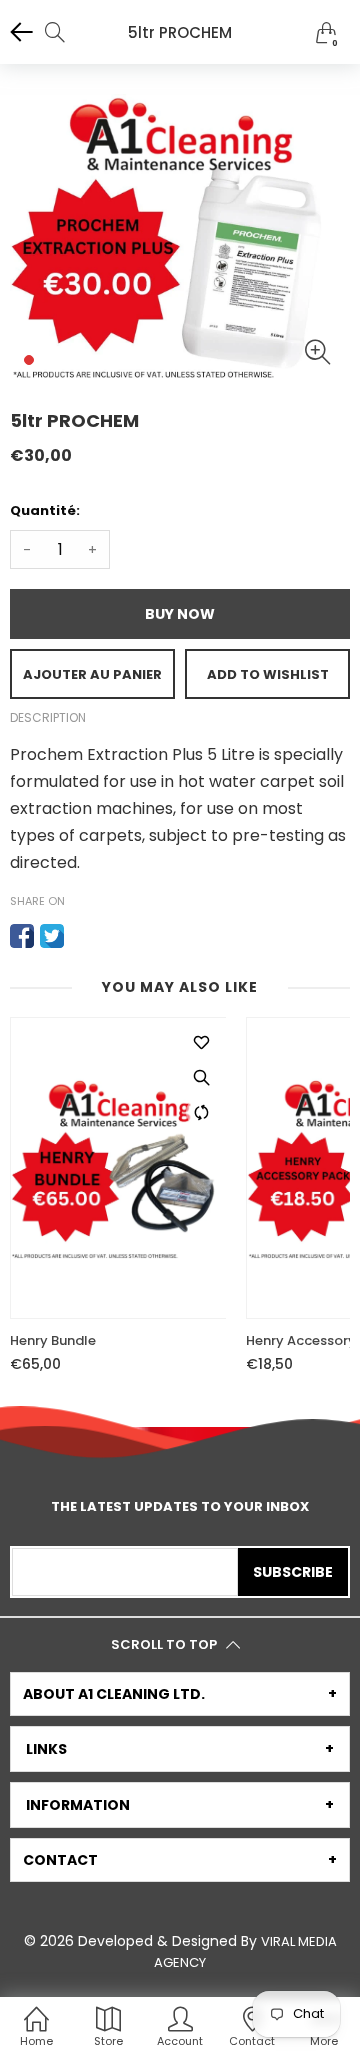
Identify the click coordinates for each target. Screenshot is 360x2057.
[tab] (180, 1694)
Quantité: (45, 510)
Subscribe (293, 1572)
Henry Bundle (53, 1341)
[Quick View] (201, 1077)
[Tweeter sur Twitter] (52, 936)
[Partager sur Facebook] (22, 936)
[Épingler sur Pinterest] (82, 936)
